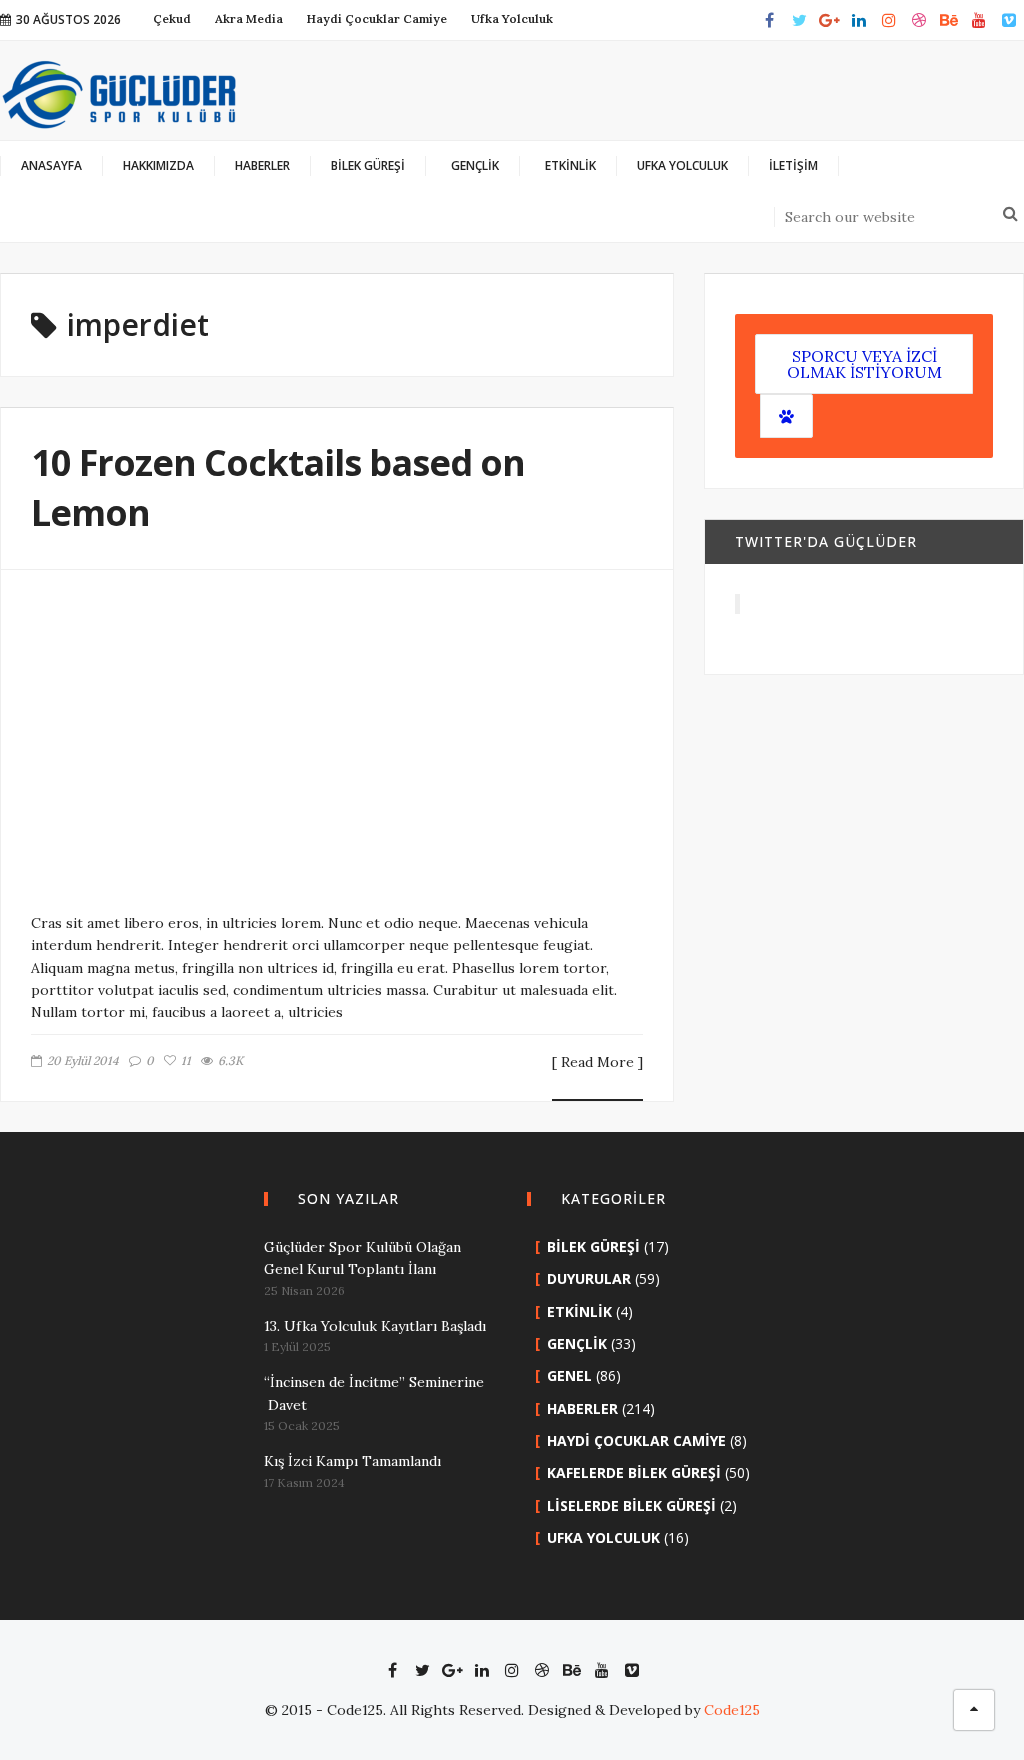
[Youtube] (979, 20)
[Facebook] (769, 20)
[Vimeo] (1009, 20)
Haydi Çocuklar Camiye (636, 1440)
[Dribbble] (919, 20)
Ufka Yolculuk (603, 1537)
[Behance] (949, 20)
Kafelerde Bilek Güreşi (634, 1472)
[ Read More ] (597, 1063)
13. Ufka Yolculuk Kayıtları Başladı (375, 1326)
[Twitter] (799, 20)
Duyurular (589, 1278)
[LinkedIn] (859, 20)
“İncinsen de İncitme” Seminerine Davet (374, 1393)
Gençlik (577, 1343)
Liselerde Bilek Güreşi (631, 1505)
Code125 (732, 1710)
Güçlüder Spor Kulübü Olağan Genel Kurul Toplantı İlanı (362, 1258)
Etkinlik (579, 1311)
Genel (569, 1375)
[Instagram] (889, 20)
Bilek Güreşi (593, 1246)
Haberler (582, 1408)
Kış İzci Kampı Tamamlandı (352, 1461)
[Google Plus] (829, 20)
